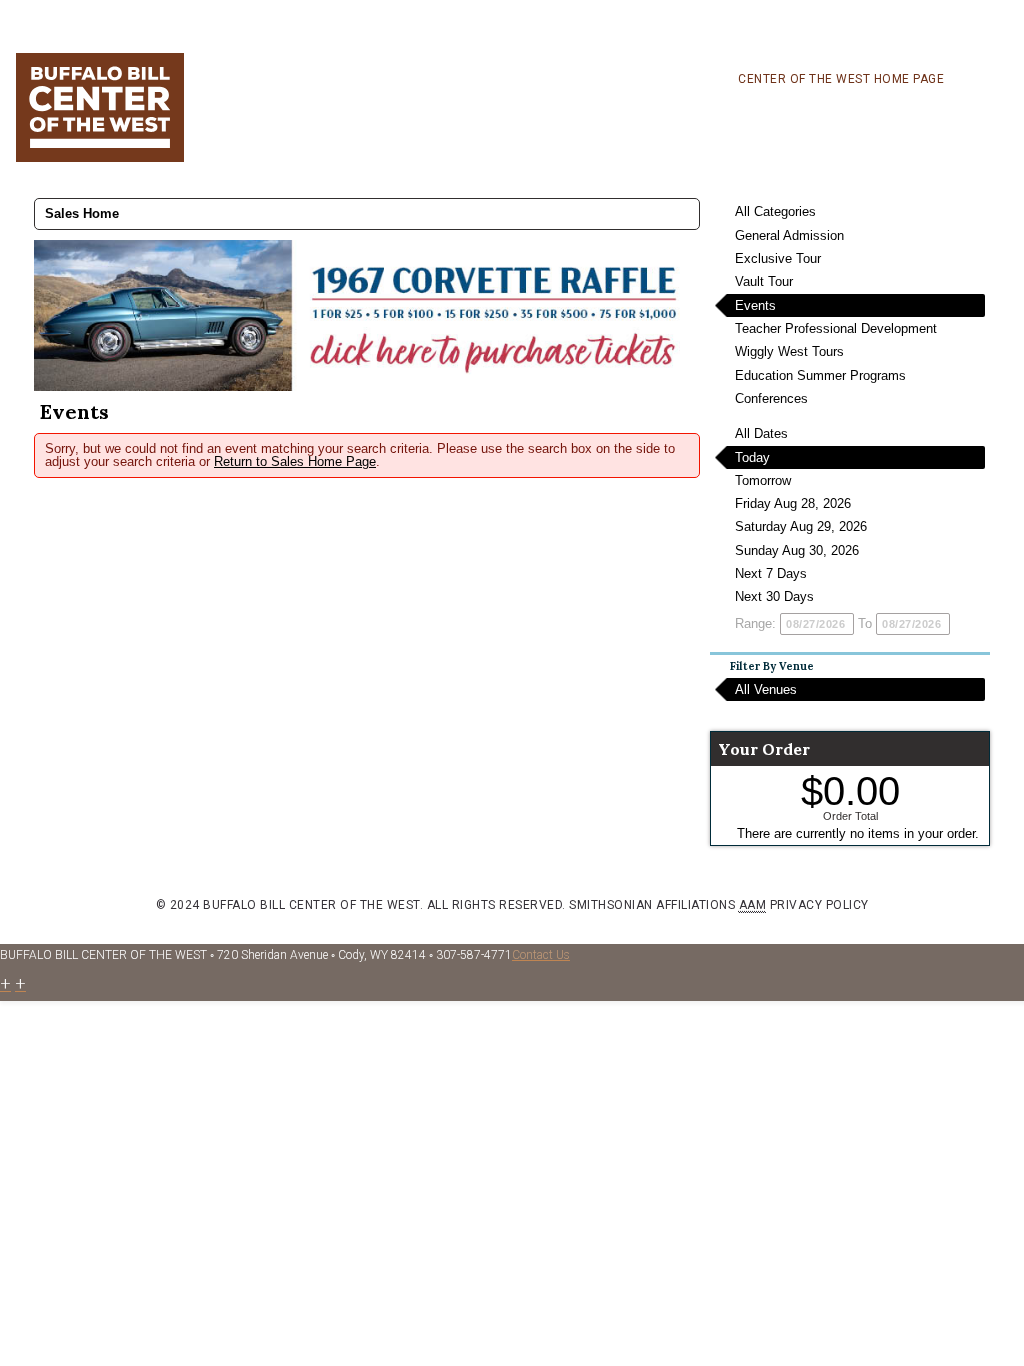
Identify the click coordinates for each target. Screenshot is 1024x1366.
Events (755, 305)
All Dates (761, 433)
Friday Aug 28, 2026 (793, 503)
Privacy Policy (819, 905)
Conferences (771, 398)
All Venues (766, 689)
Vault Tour (764, 281)
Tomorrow (763, 480)
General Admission (789, 235)
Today (752, 457)
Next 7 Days (771, 573)
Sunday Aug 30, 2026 (797, 550)
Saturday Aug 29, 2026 (801, 526)
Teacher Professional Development (836, 328)
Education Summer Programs (820, 375)
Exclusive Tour (778, 258)
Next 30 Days (774, 596)
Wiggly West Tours (789, 351)
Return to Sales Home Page (295, 461)
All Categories (775, 211)
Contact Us (541, 955)
